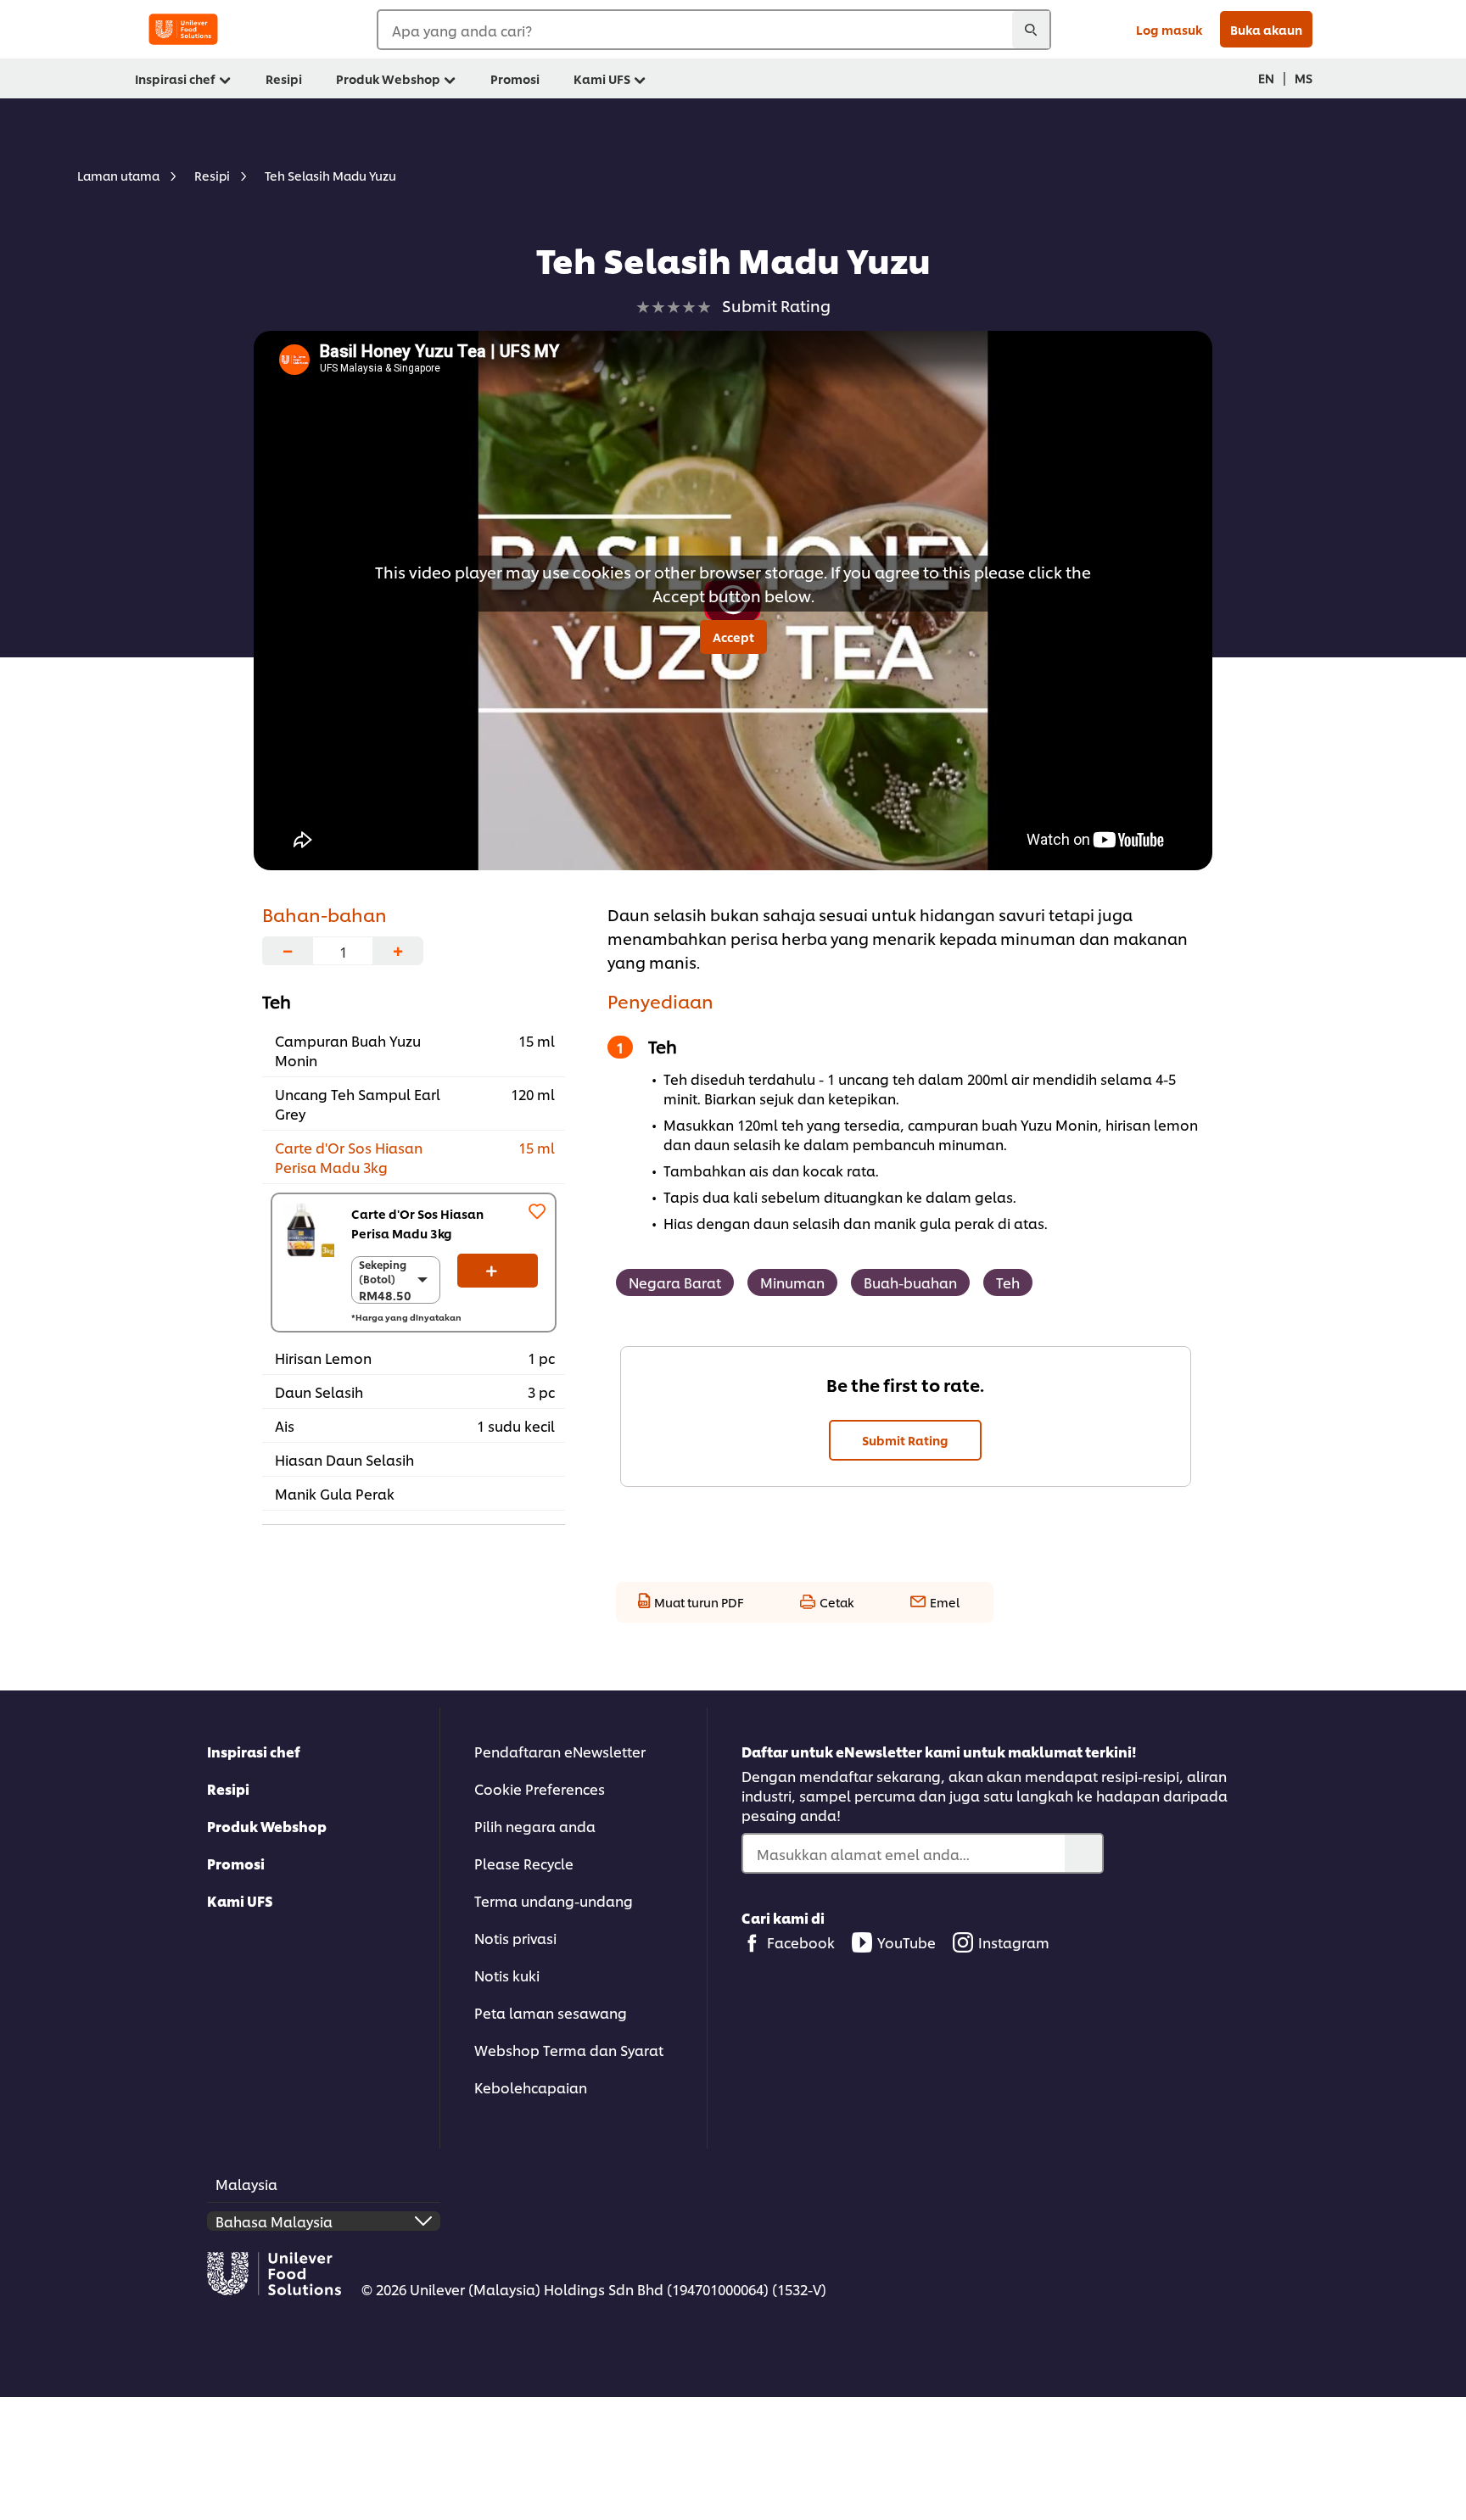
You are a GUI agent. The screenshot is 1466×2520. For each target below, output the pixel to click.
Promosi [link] (515, 78)
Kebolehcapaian (531, 2087)
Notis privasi (515, 1938)
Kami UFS (240, 1900)
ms (1304, 78)
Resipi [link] (284, 78)
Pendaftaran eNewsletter (560, 1751)
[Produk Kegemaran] (537, 1211)
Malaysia (246, 2184)
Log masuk (1169, 29)
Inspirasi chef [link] (175, 78)
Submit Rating (905, 1440)
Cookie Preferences (540, 1788)
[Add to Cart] (498, 1271)
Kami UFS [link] (602, 78)
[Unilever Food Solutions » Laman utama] (183, 29)
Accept (733, 637)
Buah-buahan (910, 1282)
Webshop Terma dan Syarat (569, 2050)
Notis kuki (507, 1975)
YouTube (906, 1942)
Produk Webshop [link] (388, 78)
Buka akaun (1266, 29)
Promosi (236, 1863)
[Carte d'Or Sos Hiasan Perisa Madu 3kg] (308, 1229)
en (1266, 78)
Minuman (792, 1282)
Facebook (801, 1942)
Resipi (228, 1788)
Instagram (1014, 1942)
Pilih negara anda (535, 1826)
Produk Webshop (267, 1826)
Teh (1008, 1282)
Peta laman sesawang (551, 2012)
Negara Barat (675, 1282)
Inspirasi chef (254, 1751)
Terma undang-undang (554, 1900)
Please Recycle (524, 1863)
